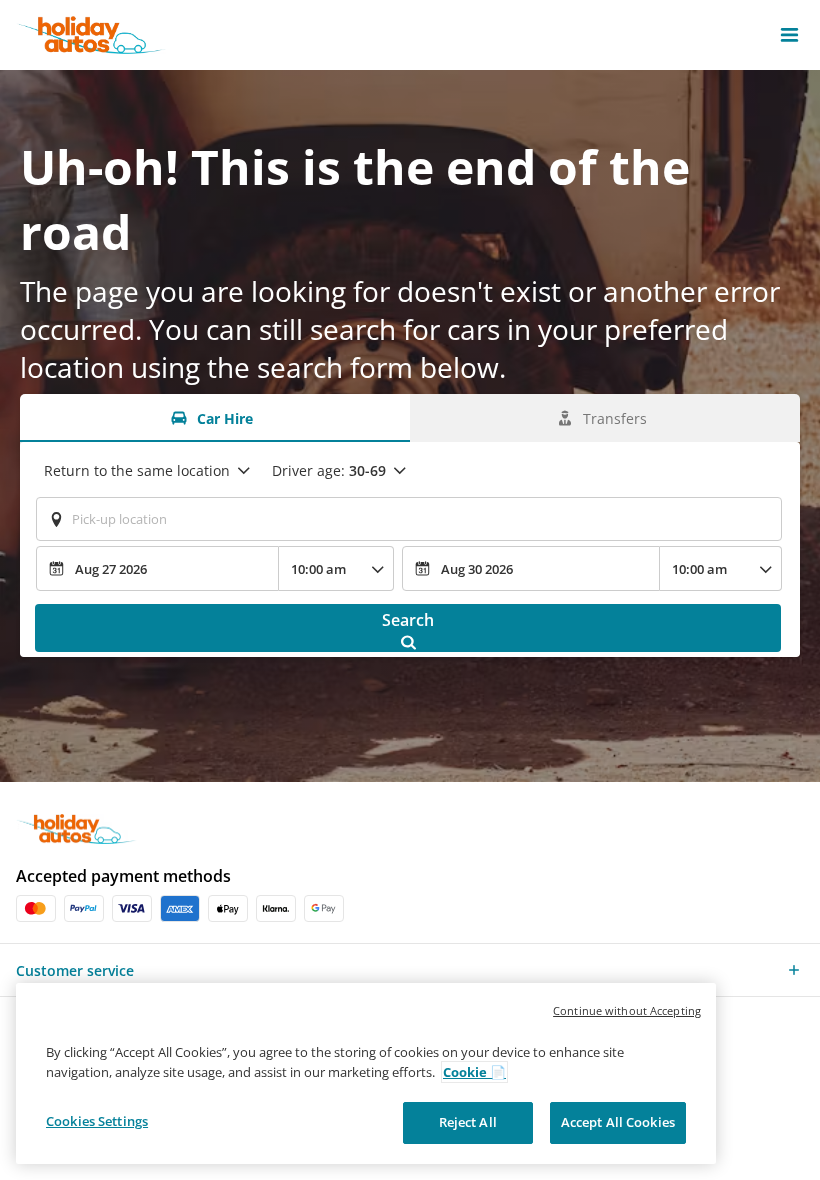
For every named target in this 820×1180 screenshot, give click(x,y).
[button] (789, 35)
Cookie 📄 (474, 1072)
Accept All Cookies (618, 1122)
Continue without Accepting (627, 1010)
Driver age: (329, 470)
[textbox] (409, 519)
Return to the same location (137, 470)
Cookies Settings (97, 1121)
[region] (366, 1073)
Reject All (468, 1122)
